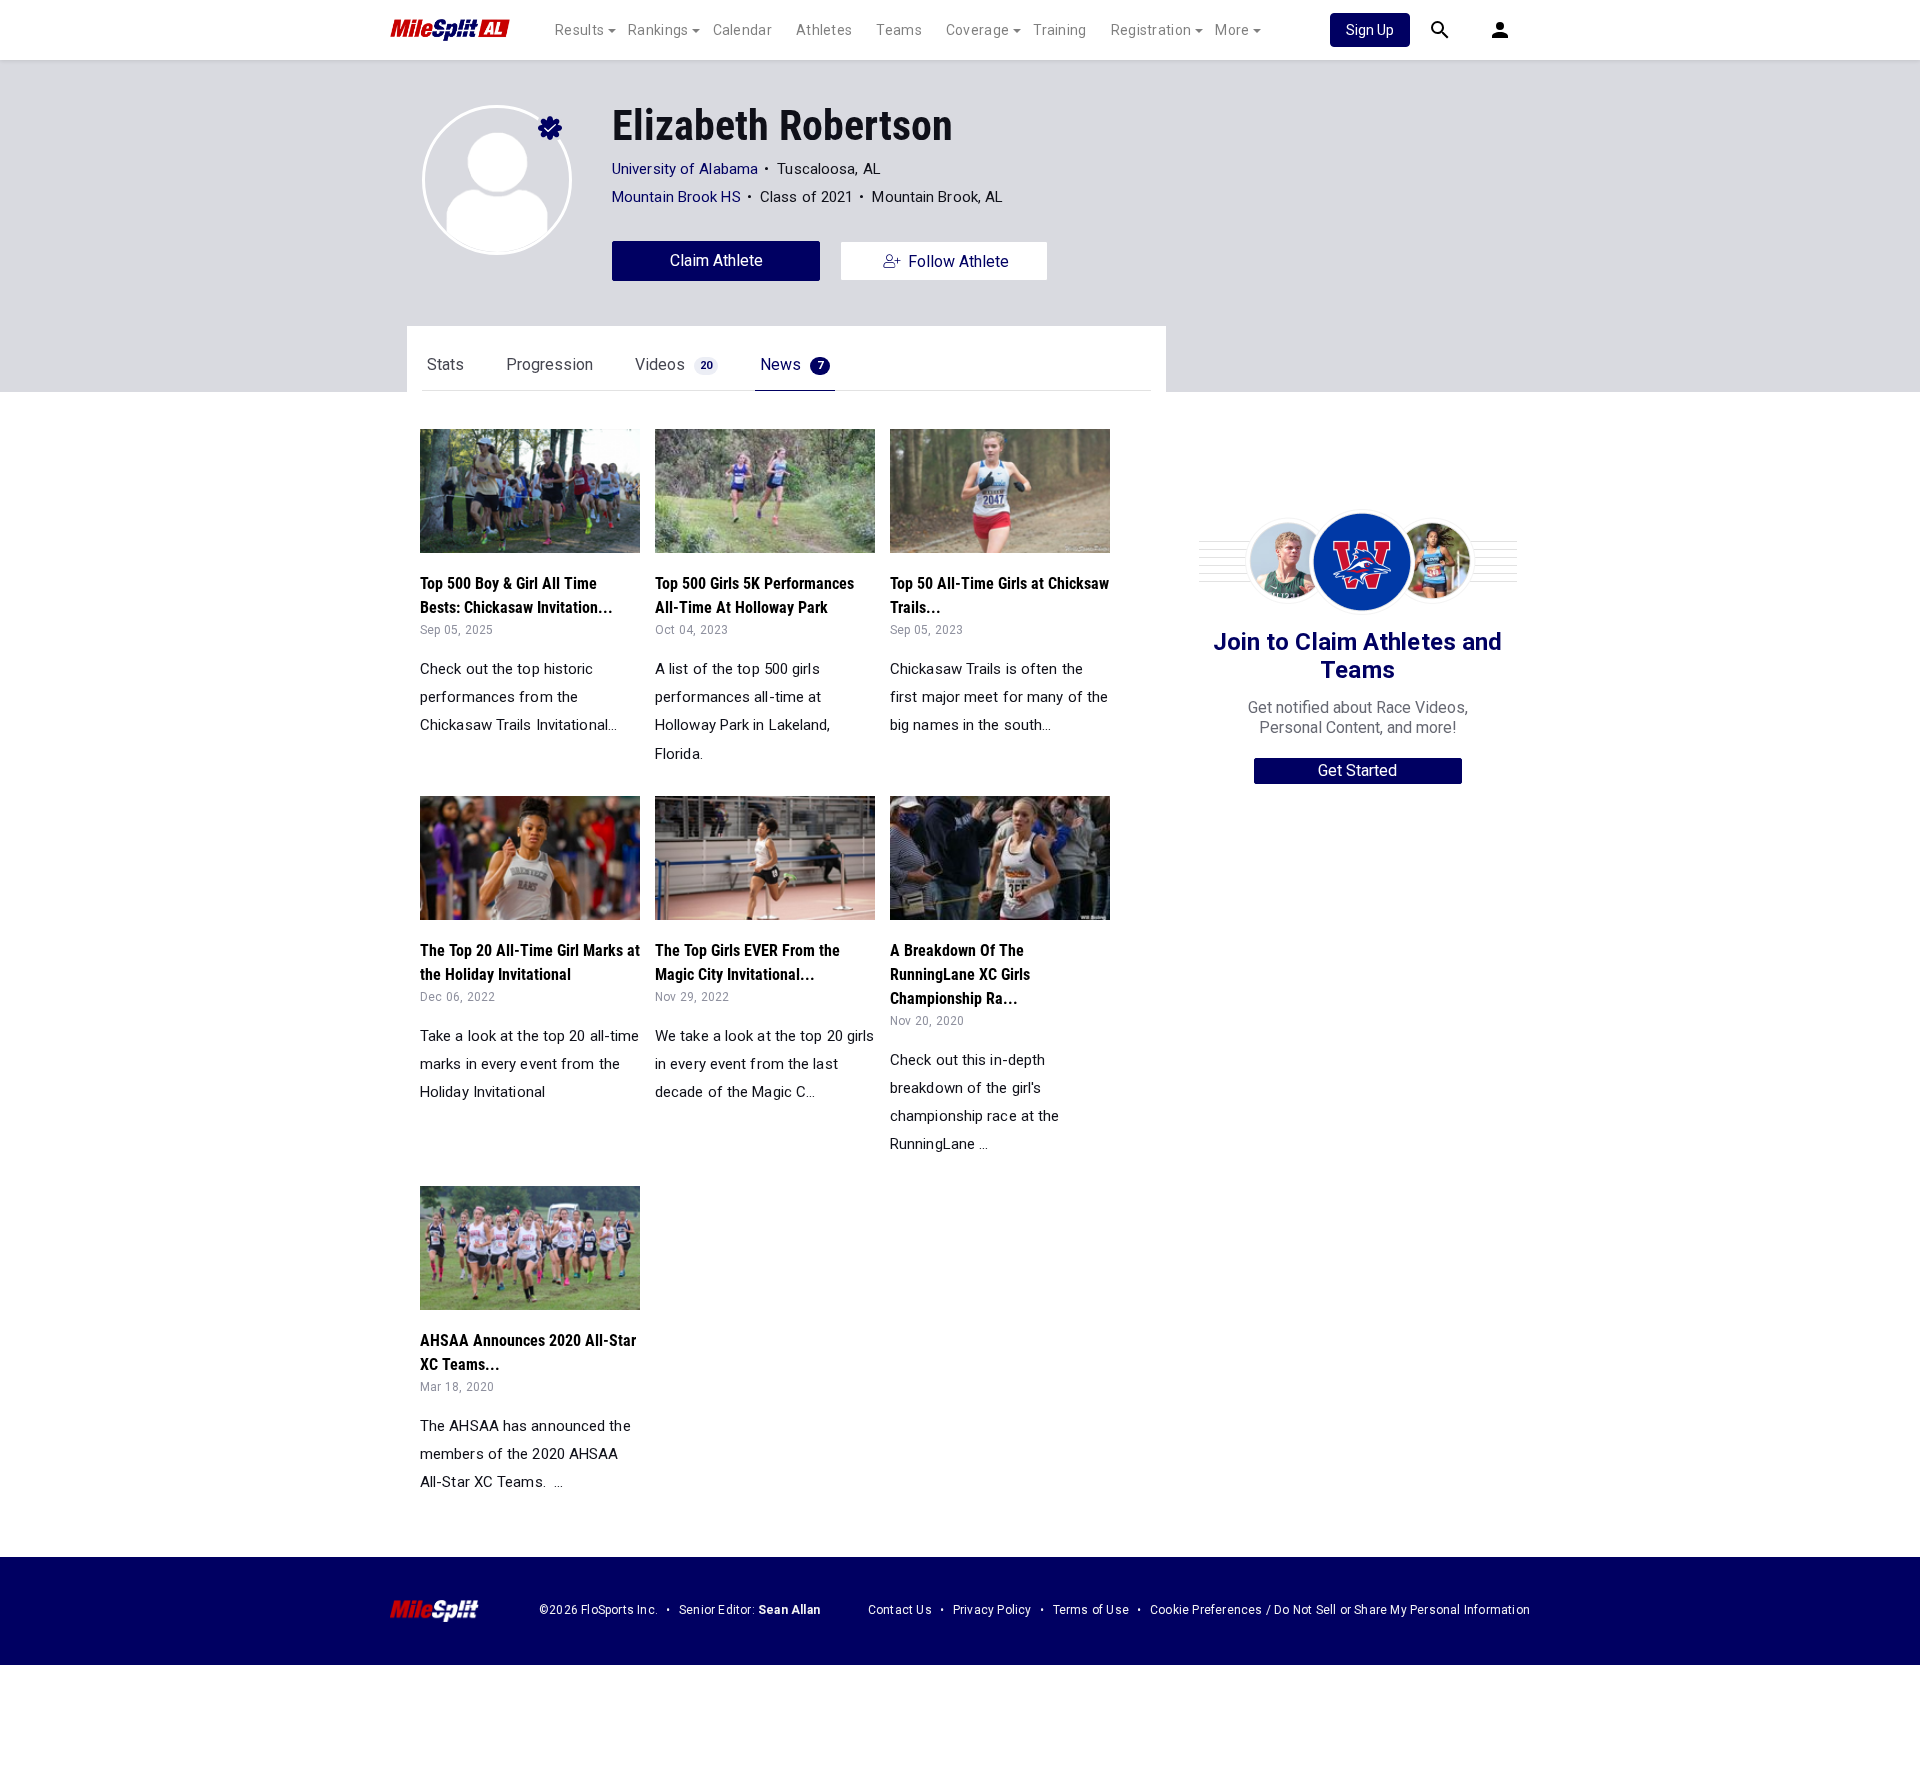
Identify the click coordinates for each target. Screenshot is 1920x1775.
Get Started (1357, 770)
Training (1059, 30)
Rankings (658, 30)
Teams (899, 30)
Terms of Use (1091, 1610)
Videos (673, 364)
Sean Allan (789, 1610)
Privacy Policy (992, 1610)
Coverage (977, 30)
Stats (445, 364)
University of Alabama (685, 169)
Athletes (824, 30)
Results (579, 30)
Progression (549, 364)
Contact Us (900, 1610)
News (791, 364)
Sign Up (1370, 30)
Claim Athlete (716, 260)
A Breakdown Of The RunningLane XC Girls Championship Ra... (960, 974)
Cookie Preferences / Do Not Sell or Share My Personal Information (1340, 1610)
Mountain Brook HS (676, 197)
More (1232, 30)
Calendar (742, 30)
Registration (1151, 30)
